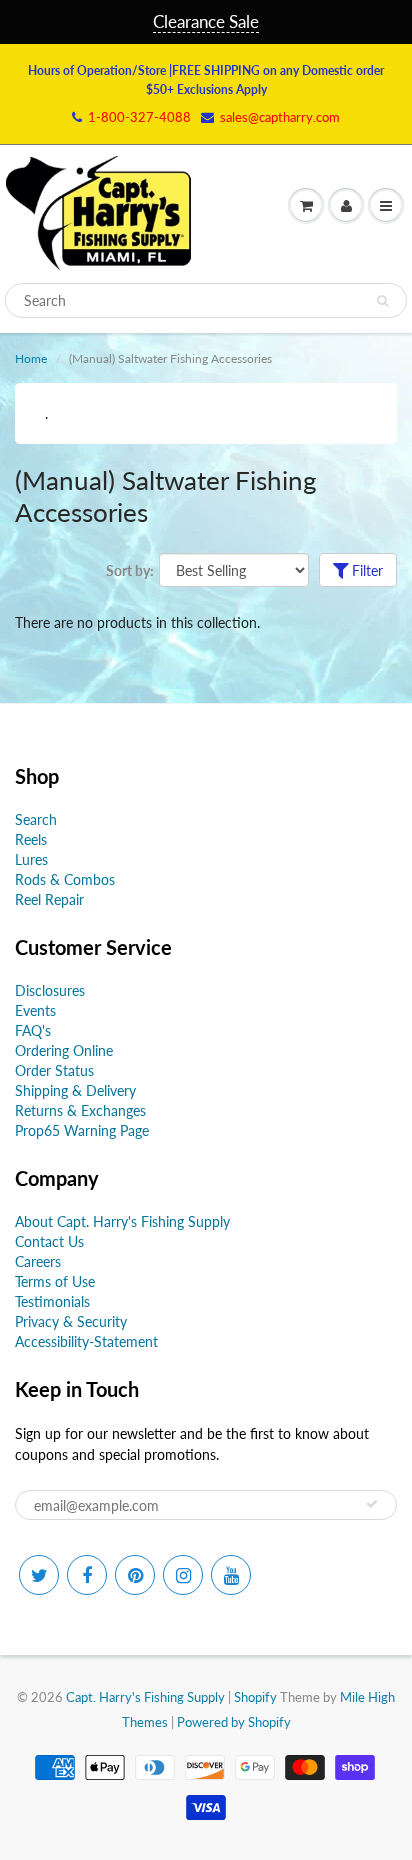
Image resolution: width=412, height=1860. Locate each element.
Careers (38, 1261)
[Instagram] (183, 1575)
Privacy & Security (71, 1321)
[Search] (382, 301)
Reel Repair (49, 899)
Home (31, 358)
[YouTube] (231, 1575)
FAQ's (33, 1030)
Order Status (54, 1070)
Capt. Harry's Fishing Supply (145, 1697)
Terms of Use (55, 1281)
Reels (31, 839)
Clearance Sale (206, 21)
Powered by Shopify (234, 1722)
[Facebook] (87, 1575)
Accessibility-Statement (86, 1341)
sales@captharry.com (280, 117)
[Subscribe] (372, 1504)
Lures (31, 859)
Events (35, 1010)
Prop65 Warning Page (82, 1130)
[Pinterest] (135, 1575)
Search (36, 819)
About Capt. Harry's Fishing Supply (122, 1221)
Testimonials (52, 1301)
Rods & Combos (65, 879)
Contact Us (49, 1241)
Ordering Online (64, 1050)
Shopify (255, 1697)
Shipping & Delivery (75, 1090)
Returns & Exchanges (80, 1110)
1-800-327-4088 (139, 117)
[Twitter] (39, 1575)
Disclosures (50, 990)
